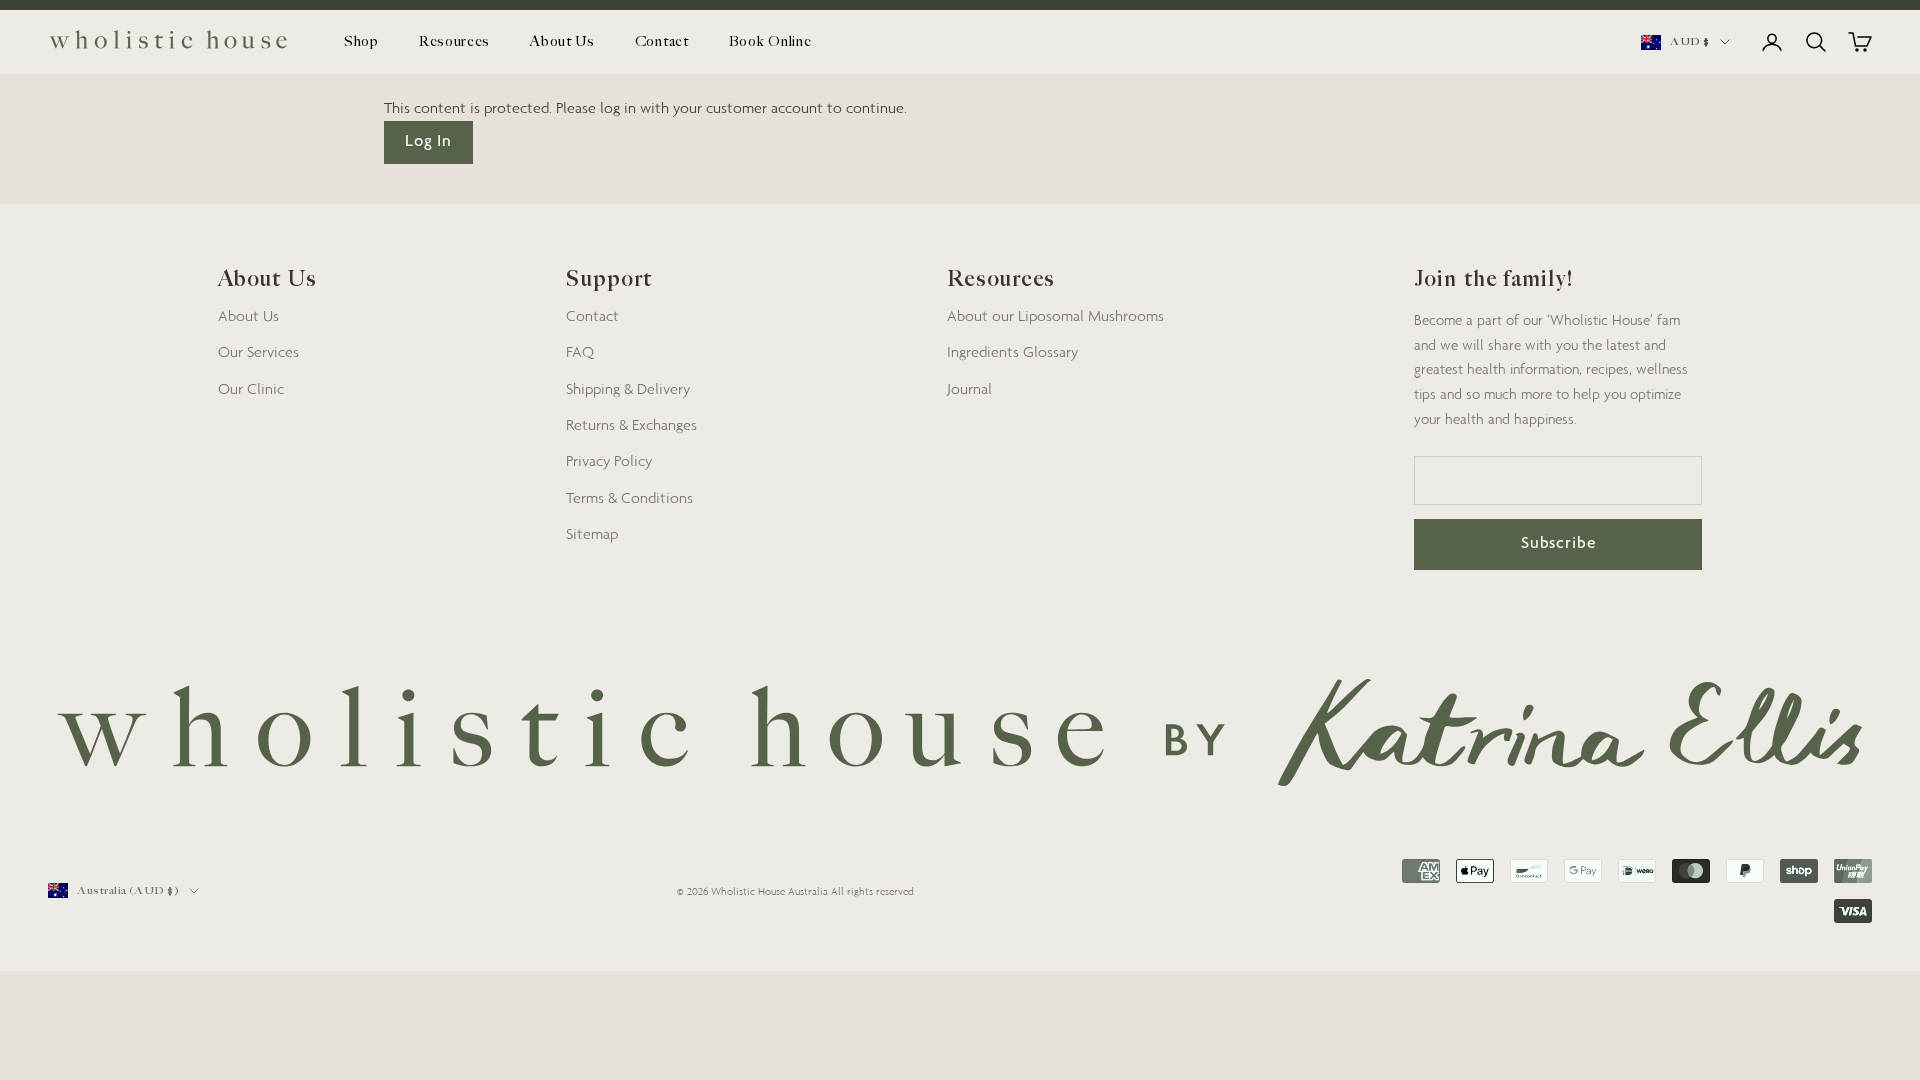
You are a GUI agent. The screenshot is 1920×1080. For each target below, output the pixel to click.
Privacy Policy (609, 460)
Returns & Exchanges (631, 424)
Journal (969, 388)
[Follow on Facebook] (1424, 596)
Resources (454, 41)
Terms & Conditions (629, 497)
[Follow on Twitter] (1476, 596)
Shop (361, 41)
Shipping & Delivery (628, 388)
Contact (662, 41)
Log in (428, 142)
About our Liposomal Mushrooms (1055, 315)
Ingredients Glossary (1012, 351)
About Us (562, 41)
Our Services (258, 351)
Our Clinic (251, 388)
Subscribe (1558, 544)
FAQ (580, 351)
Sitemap (592, 533)
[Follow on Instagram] (1528, 596)
